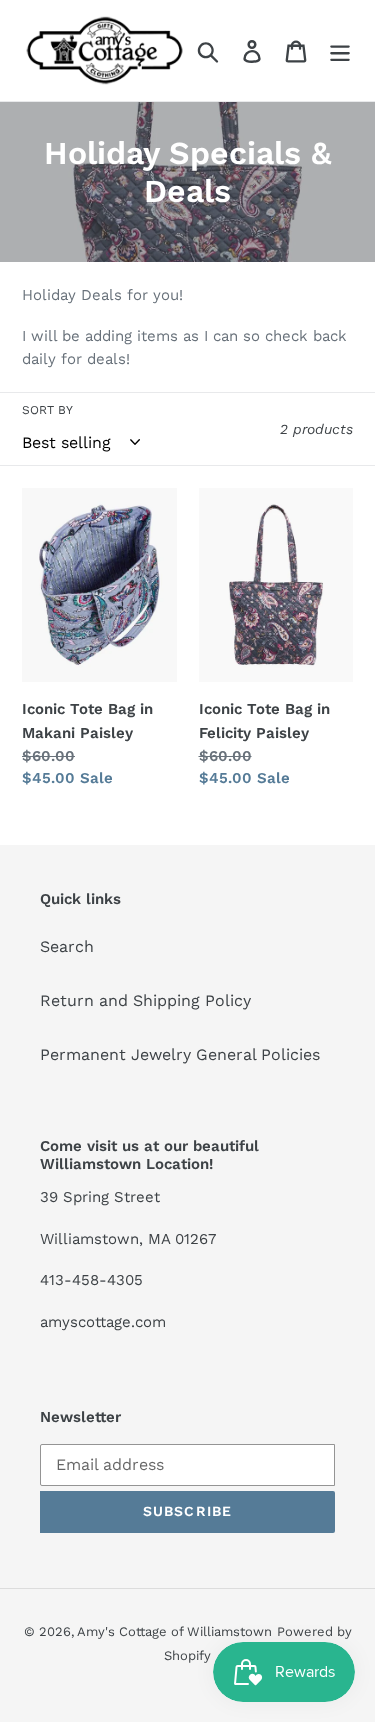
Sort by (47, 410)
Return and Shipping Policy (145, 1000)
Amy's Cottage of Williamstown (174, 1631)
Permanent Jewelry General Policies (180, 1054)
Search (67, 946)
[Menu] (340, 50)
